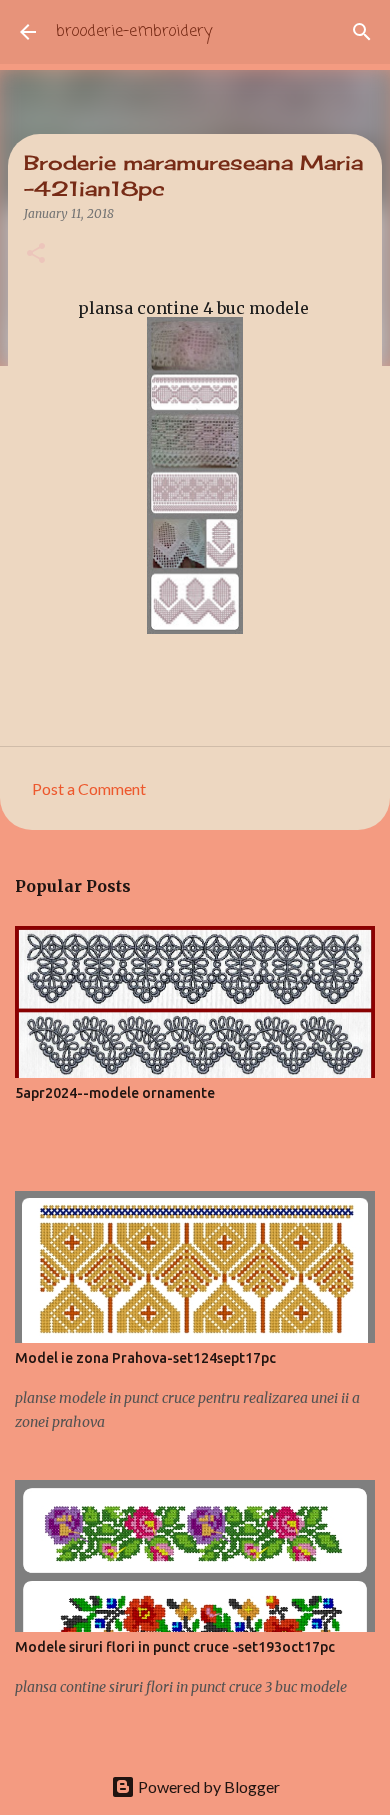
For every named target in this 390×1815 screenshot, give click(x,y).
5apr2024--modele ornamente (115, 1093)
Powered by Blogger (207, 1786)
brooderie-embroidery (134, 32)
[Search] (362, 32)
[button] (36, 254)
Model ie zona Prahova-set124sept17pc (145, 1358)
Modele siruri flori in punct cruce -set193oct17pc (175, 1647)
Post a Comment (89, 788)
